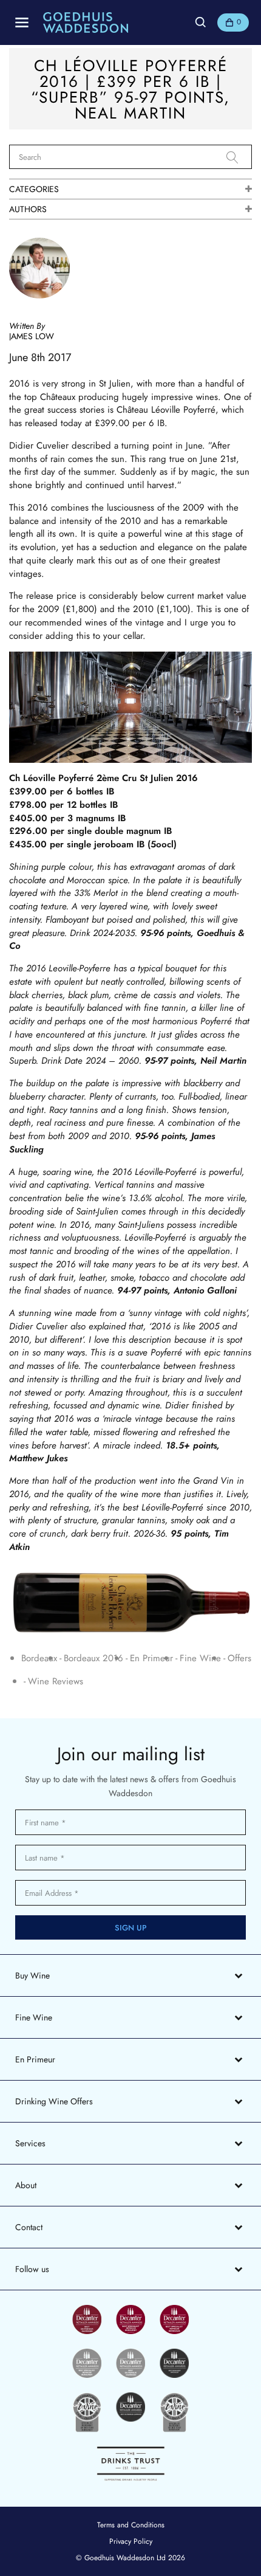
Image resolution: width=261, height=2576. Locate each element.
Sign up (131, 1928)
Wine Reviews (56, 1682)
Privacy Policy (131, 2541)
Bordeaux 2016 (93, 1658)
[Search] (239, 157)
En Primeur (151, 1658)
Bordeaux (39, 1658)
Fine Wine (200, 1658)
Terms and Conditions (131, 2525)
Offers (239, 1658)
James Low (32, 336)
